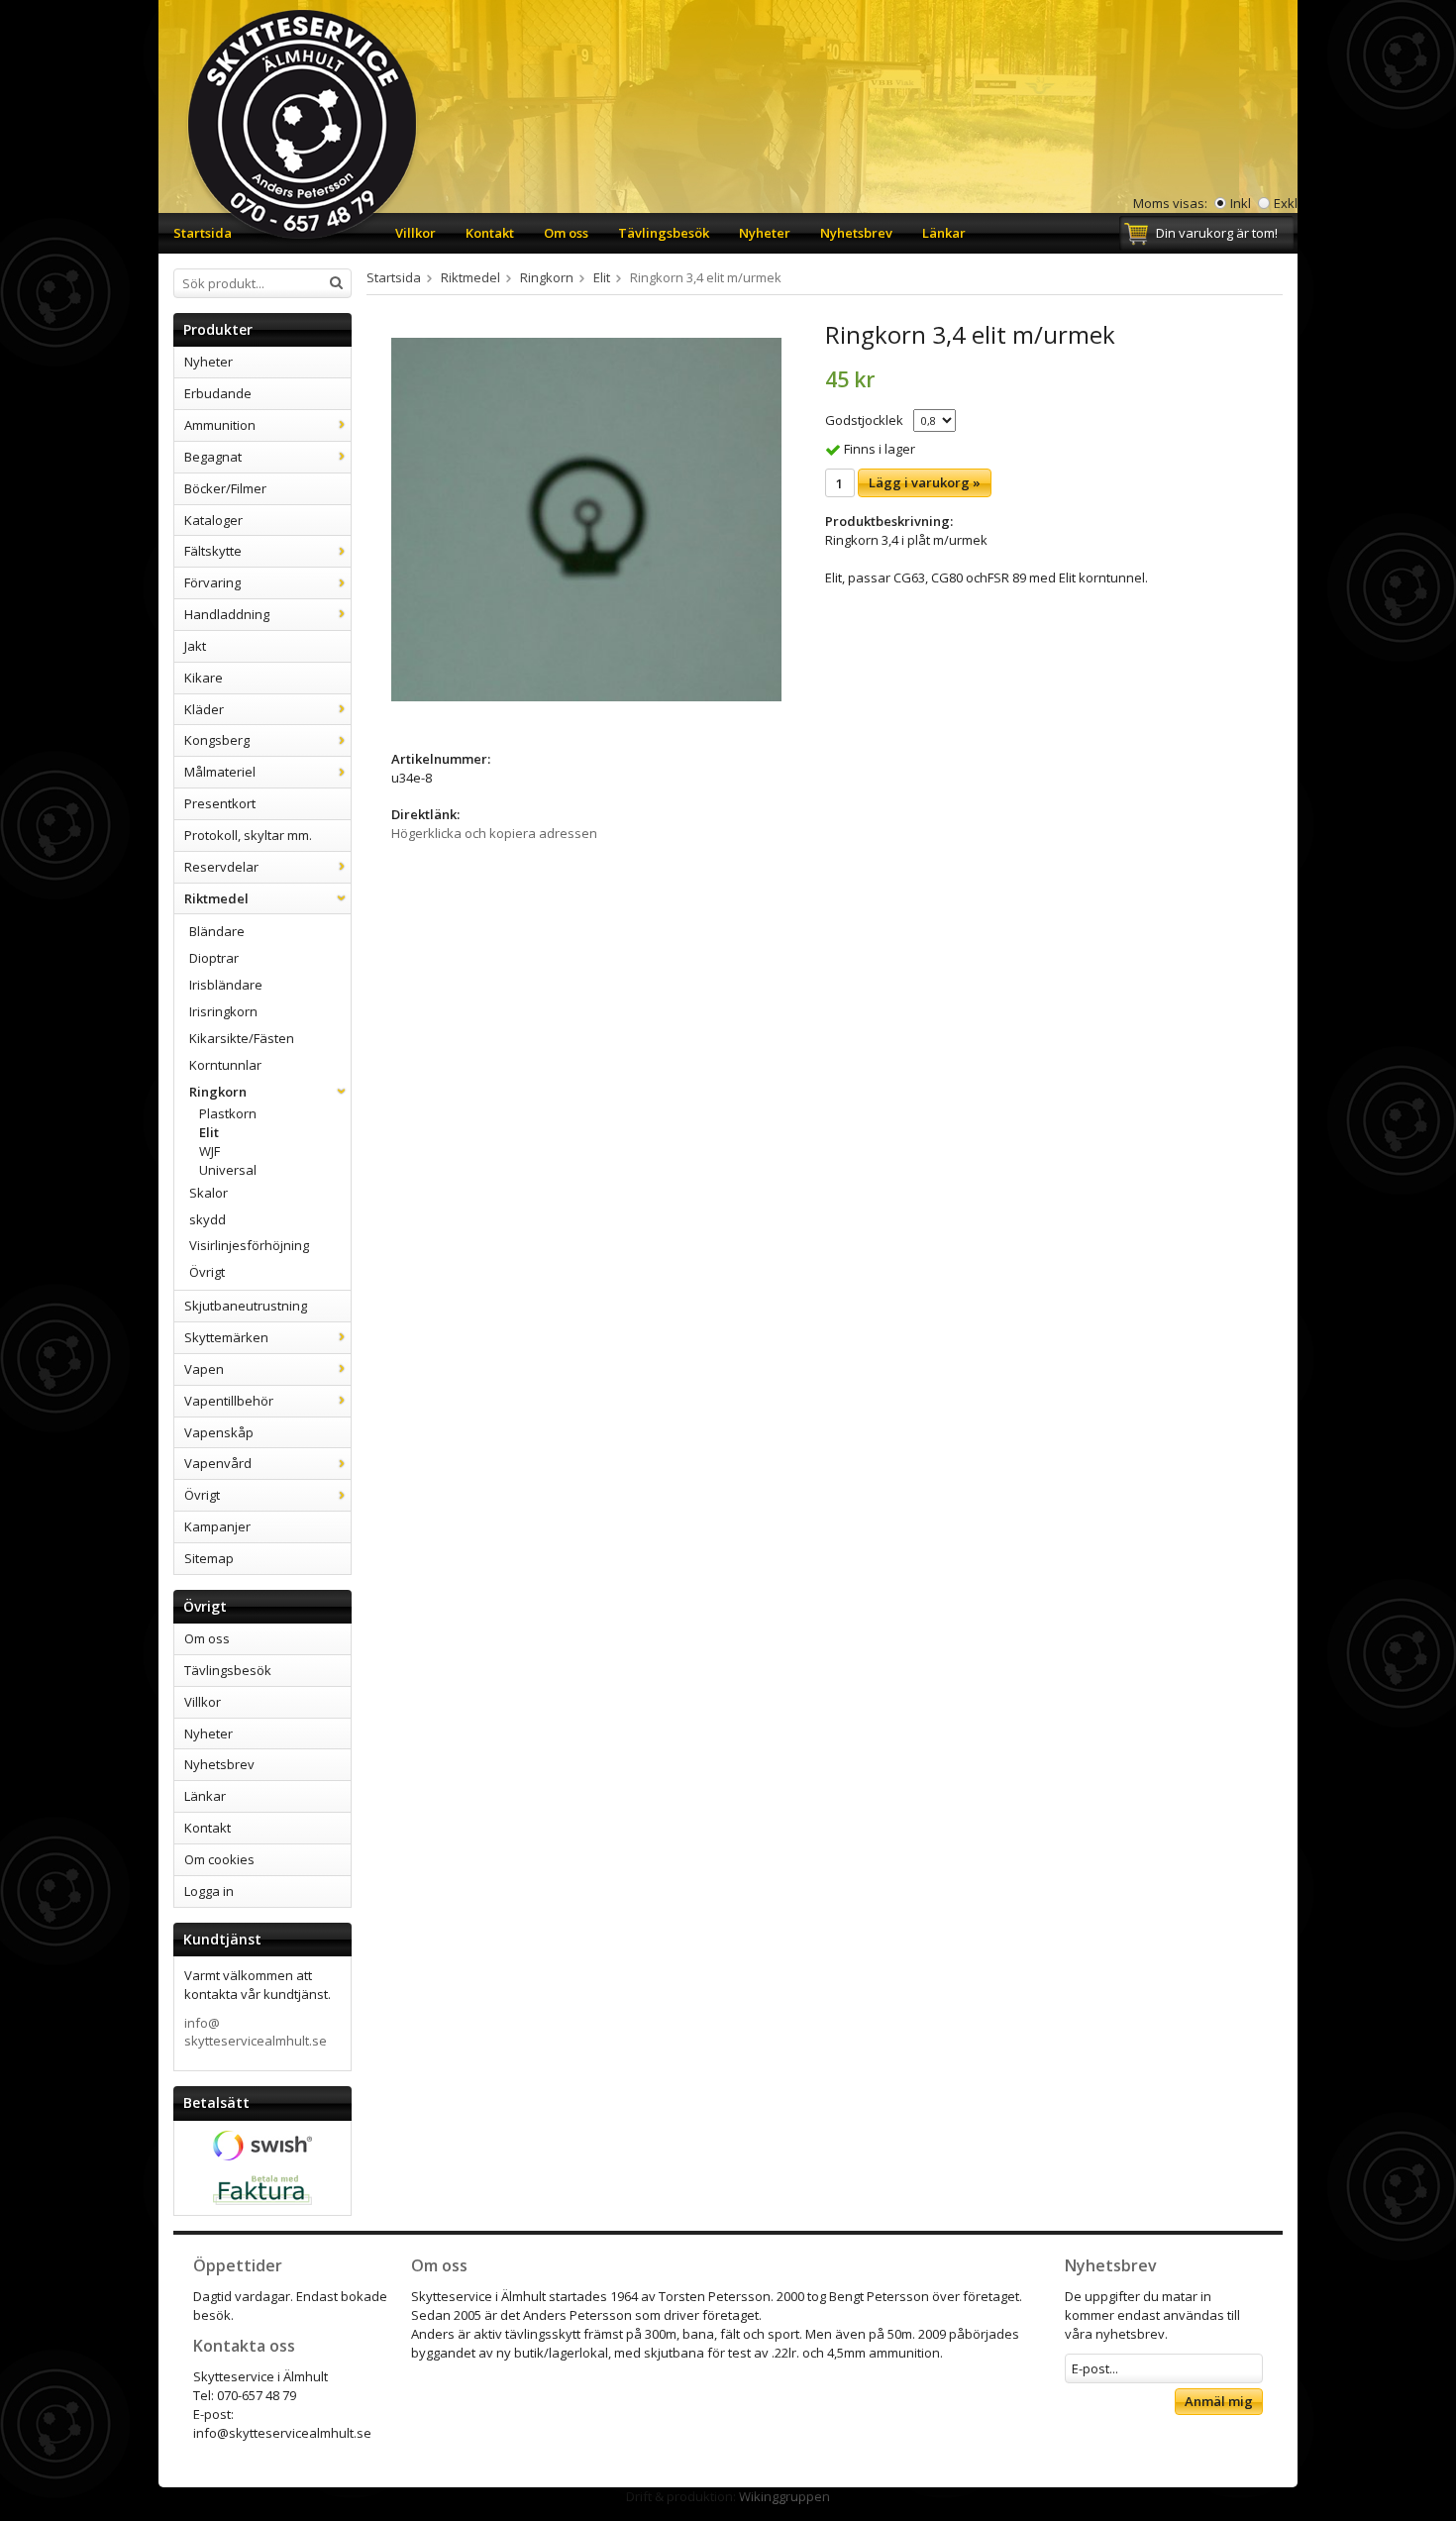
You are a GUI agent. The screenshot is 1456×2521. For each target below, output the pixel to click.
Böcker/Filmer (225, 488)
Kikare (204, 678)
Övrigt (207, 1272)
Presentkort (220, 803)
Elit (209, 1132)
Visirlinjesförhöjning (249, 1245)
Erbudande (218, 393)
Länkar (944, 233)
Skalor (208, 1193)
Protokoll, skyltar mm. (248, 835)
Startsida (203, 233)
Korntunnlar (225, 1065)
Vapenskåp (219, 1432)
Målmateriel (220, 772)
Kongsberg (217, 740)
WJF (209, 1151)
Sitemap (209, 1558)
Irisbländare (226, 985)
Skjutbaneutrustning (246, 1306)
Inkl (1241, 203)
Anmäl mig (1219, 2401)
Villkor (416, 233)
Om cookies (219, 1859)
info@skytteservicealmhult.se (256, 2032)
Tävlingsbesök (664, 233)
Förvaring (212, 582)
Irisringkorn (223, 1011)
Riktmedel (216, 898)
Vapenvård (218, 1463)
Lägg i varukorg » (925, 482)
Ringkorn (218, 1092)
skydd (208, 1219)
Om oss (566, 233)
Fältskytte (213, 551)
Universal (228, 1170)
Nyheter (765, 233)
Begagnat (213, 457)
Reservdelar (221, 867)
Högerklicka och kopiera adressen (494, 833)
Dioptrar (214, 958)
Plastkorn (228, 1113)
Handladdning (227, 614)
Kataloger (213, 520)
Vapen (204, 1369)
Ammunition (220, 425)
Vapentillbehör (229, 1401)
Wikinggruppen (784, 2496)
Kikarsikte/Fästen (242, 1038)
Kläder (204, 709)
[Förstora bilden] (586, 518)
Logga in (209, 1891)
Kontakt (490, 233)
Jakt (195, 646)
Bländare (217, 931)
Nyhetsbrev (856, 233)
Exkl (1286, 203)
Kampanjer (217, 1526)
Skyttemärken (226, 1337)
